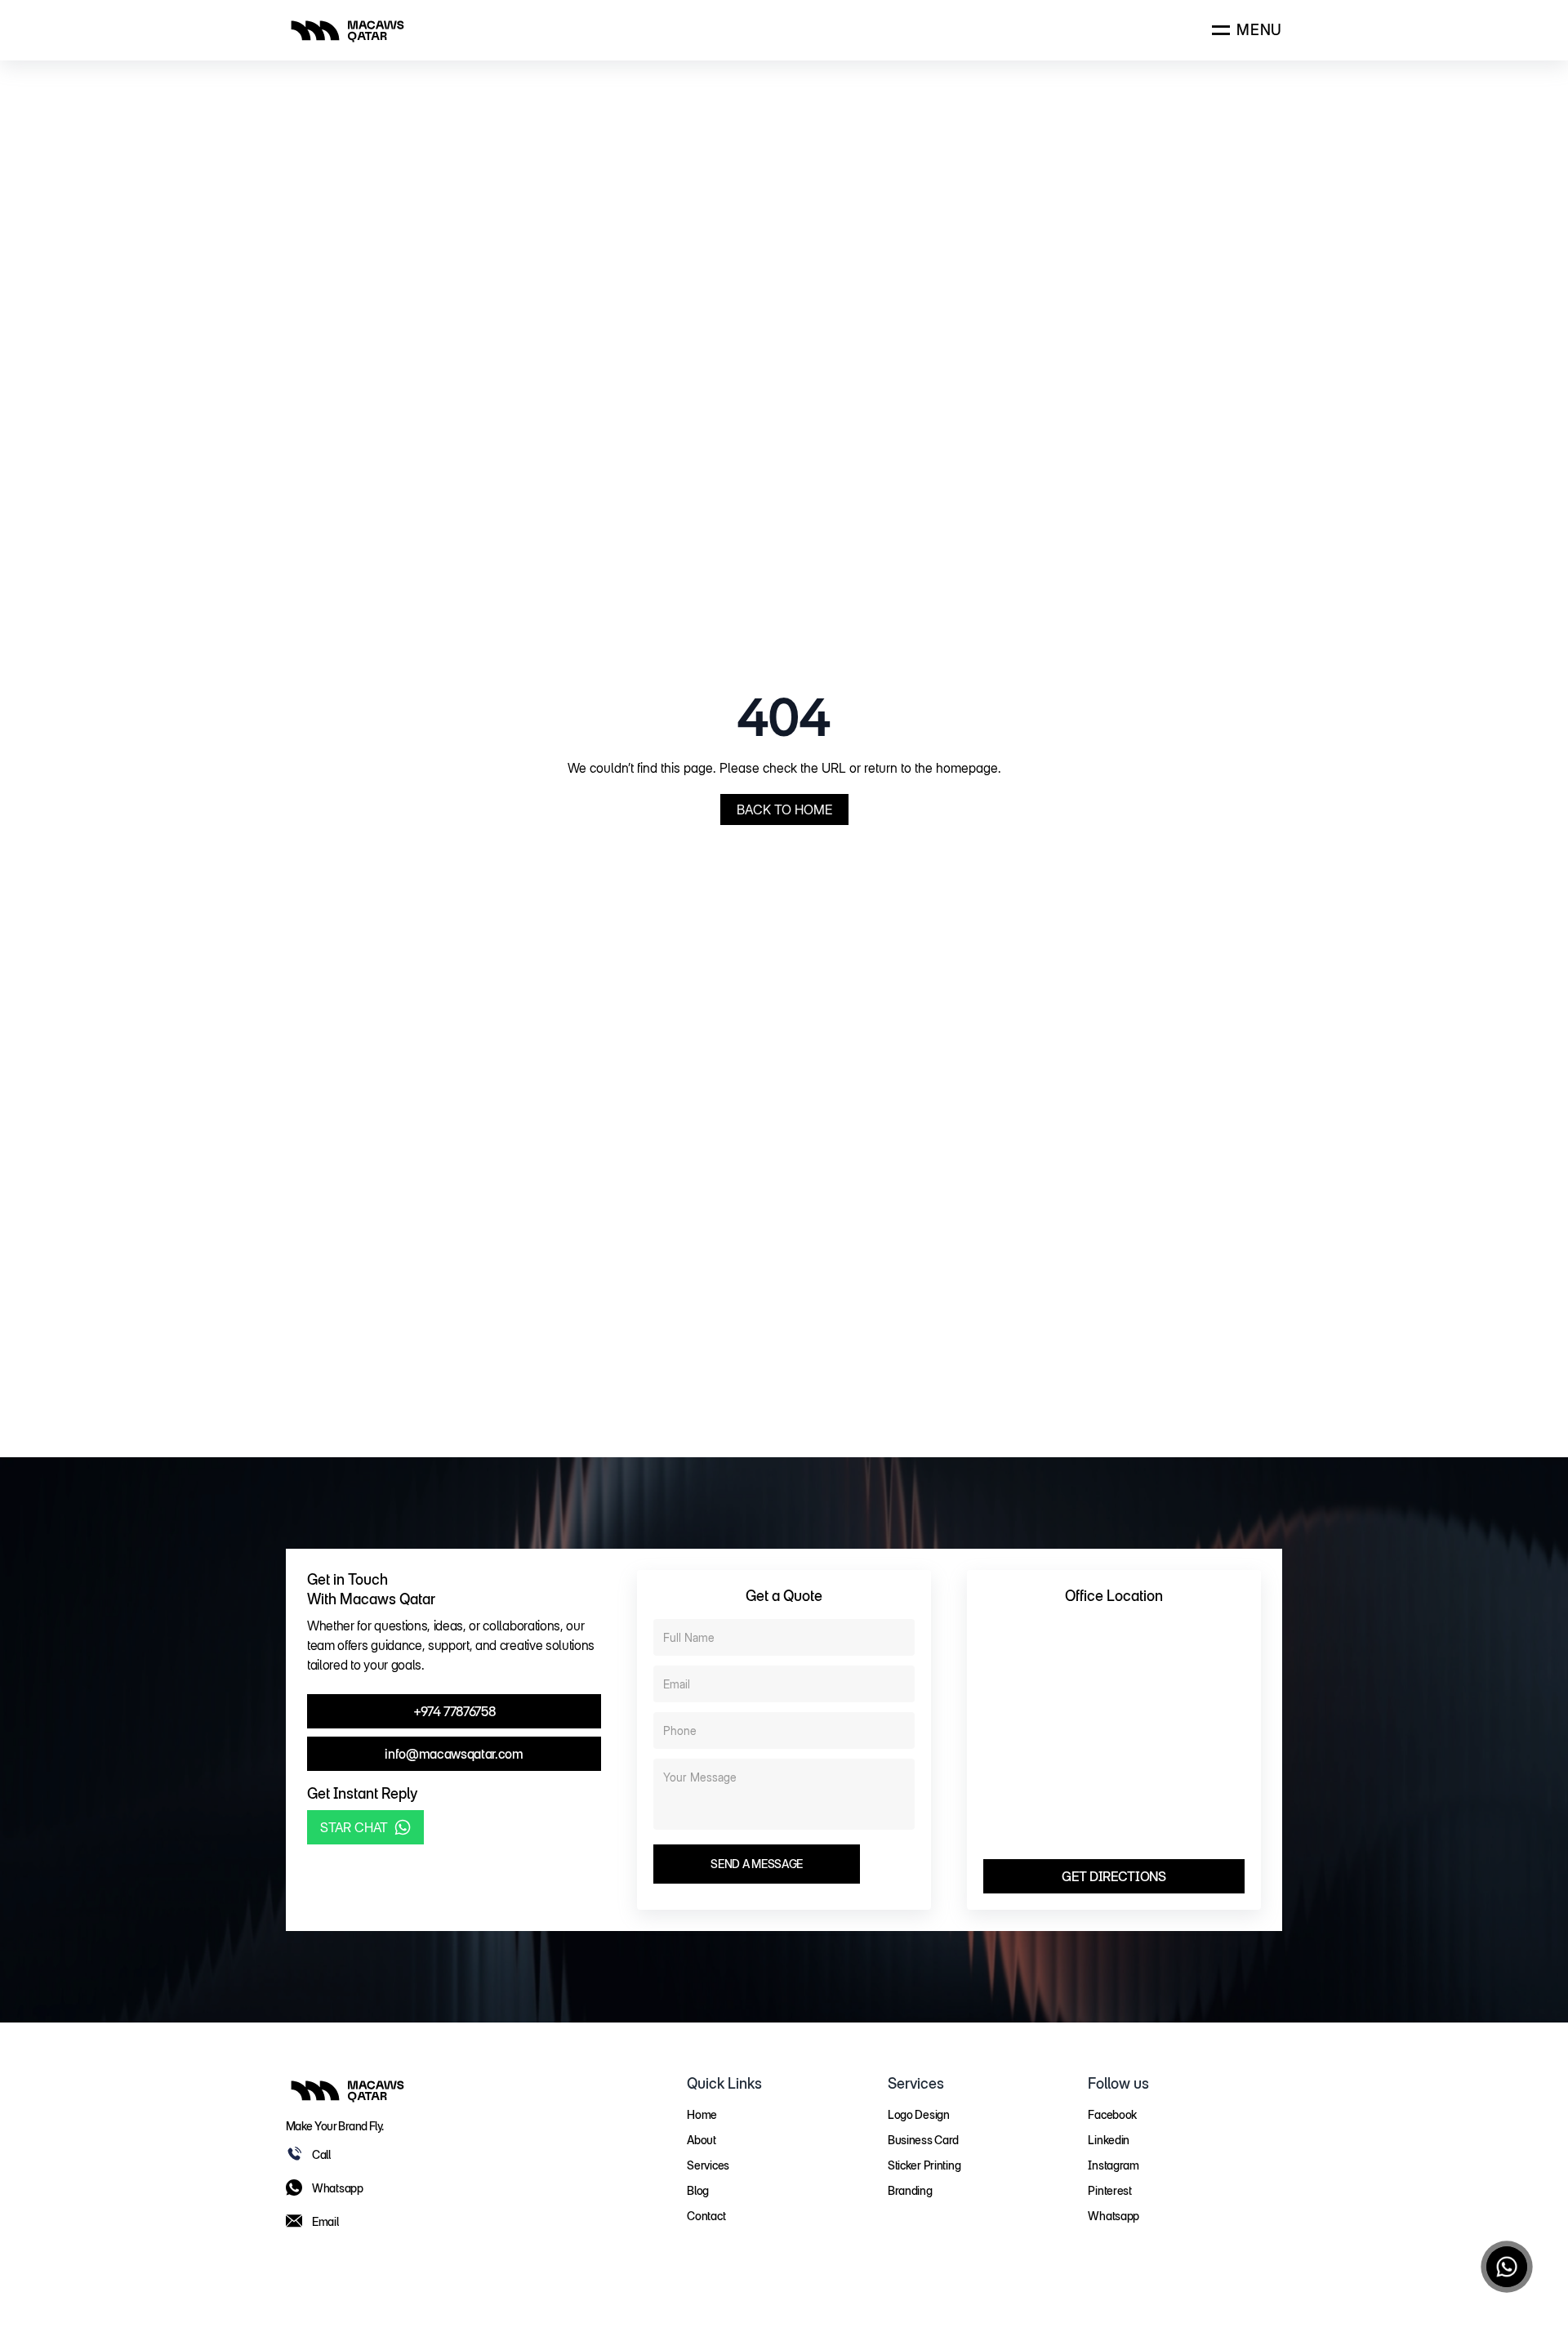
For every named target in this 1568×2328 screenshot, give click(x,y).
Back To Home (784, 809)
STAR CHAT (354, 1827)
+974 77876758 (454, 1711)
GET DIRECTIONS (1114, 1876)
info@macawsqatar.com (454, 1754)
